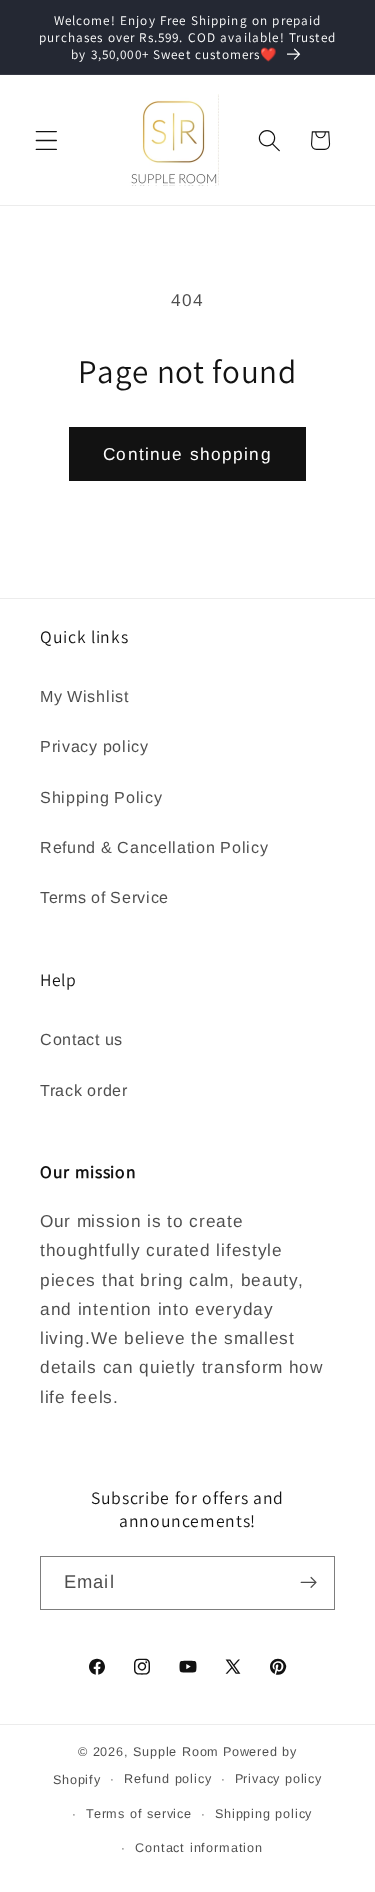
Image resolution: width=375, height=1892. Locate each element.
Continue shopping (187, 454)
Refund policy (167, 1779)
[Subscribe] (308, 1583)
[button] (46, 140)
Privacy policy (94, 746)
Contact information (198, 1848)
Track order (84, 1090)
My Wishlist (84, 696)
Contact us (81, 1039)
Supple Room (176, 1752)
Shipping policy (263, 1814)
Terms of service (139, 1814)
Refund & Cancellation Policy (154, 847)
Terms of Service (104, 897)
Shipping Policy (101, 797)
